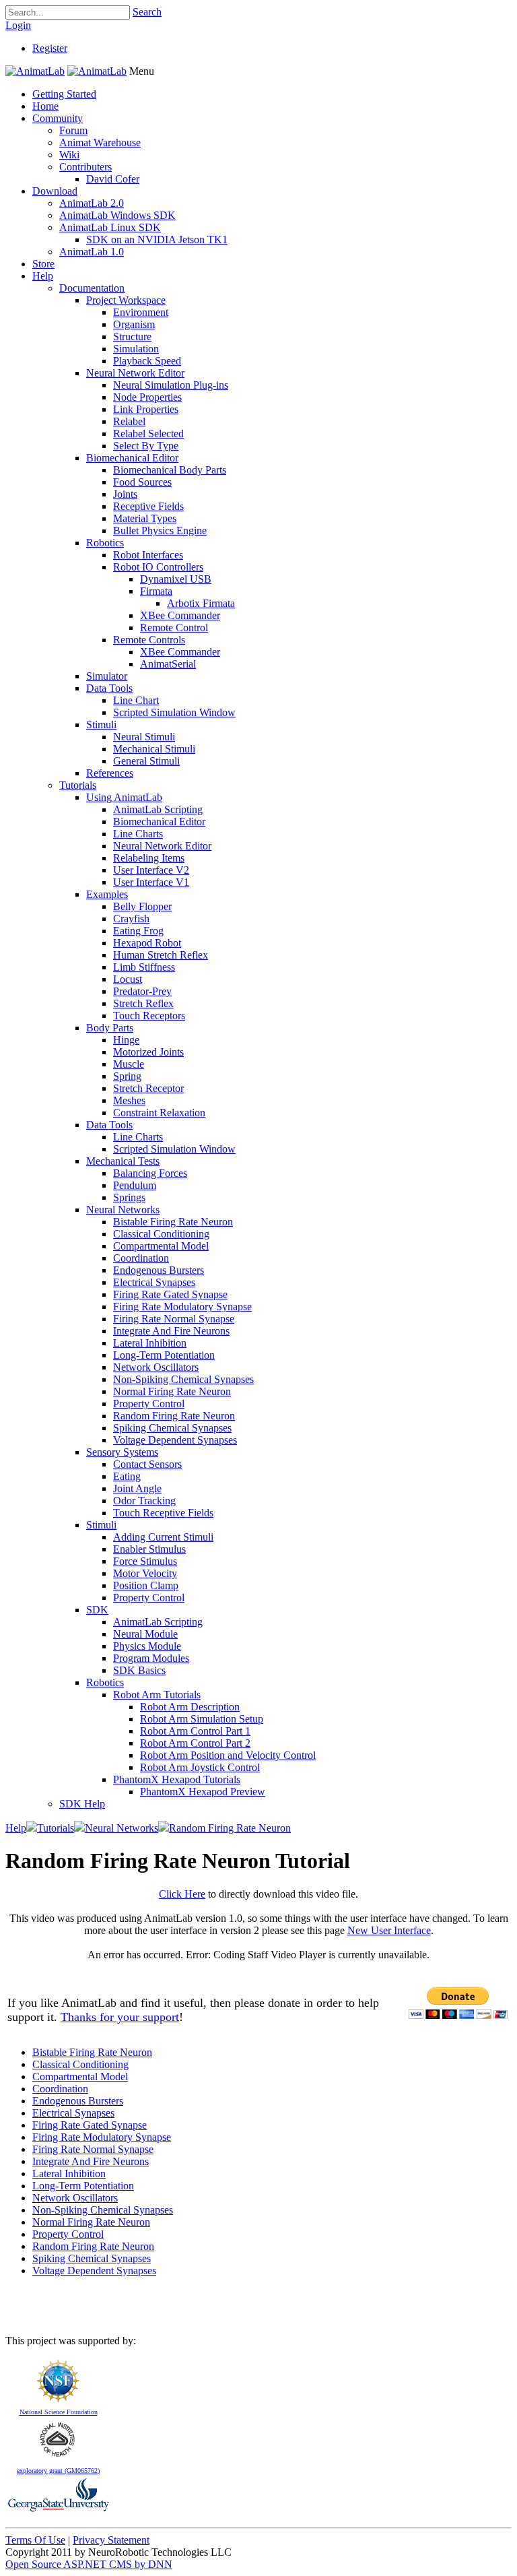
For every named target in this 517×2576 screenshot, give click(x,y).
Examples (107, 894)
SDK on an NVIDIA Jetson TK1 (157, 239)
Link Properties (146, 409)
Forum (73, 130)
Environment (141, 312)
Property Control (149, 1404)
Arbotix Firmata (201, 603)
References (110, 773)
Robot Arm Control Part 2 (195, 1743)
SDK (97, 1610)
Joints (125, 494)
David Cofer (113, 179)
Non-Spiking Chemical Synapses (183, 1379)
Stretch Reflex (143, 1003)
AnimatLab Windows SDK (117, 215)
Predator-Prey (142, 991)
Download (55, 191)
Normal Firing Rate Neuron (172, 1391)
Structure (132, 336)
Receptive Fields (148, 506)
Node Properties (147, 397)
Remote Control (174, 627)
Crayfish (131, 919)
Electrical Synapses (154, 1282)
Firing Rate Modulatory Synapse (182, 1307)
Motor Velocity (145, 1573)
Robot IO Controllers (158, 567)
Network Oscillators (156, 1367)
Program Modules (151, 1658)
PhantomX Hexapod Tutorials (177, 1779)
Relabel (129, 421)
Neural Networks (123, 1210)
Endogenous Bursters (159, 1270)
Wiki (69, 155)
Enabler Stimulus (149, 1549)
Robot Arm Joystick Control (200, 1767)
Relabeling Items (149, 858)
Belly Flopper (142, 906)
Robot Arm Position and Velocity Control (228, 1755)
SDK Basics (139, 1670)
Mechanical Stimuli (154, 749)
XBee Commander (180, 615)
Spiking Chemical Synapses (172, 1428)
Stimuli (101, 724)
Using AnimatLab (124, 797)
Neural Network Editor (135, 373)
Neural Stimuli (144, 737)
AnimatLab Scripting (158, 809)
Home (45, 106)
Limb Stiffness (144, 967)
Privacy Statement (111, 2540)
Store (43, 264)
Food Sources (142, 482)
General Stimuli (146, 761)
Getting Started (64, 94)
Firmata (156, 591)
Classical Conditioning (161, 1234)
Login (18, 25)
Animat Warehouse (100, 142)
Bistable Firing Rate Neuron (173, 1222)
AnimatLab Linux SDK (110, 227)
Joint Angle (137, 1488)
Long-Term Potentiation (164, 1355)
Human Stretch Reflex (161, 955)
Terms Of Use (35, 2540)
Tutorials (78, 785)
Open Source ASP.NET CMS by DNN (89, 2564)
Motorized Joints (148, 1052)
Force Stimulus (145, 1561)
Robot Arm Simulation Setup (202, 1719)
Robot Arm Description (190, 1707)
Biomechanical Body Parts (170, 470)
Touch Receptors (149, 1016)
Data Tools (109, 688)
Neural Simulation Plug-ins (171, 385)
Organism (134, 324)
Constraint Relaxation (159, 1113)
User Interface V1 (151, 882)
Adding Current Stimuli (163, 1537)
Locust (128, 979)
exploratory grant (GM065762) (58, 2471)
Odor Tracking (144, 1501)
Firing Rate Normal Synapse (174, 1319)
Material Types (145, 518)
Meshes (129, 1100)
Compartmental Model (161, 1246)
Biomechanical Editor (132, 458)
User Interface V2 (151, 870)
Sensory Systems (122, 1452)
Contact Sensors (147, 1464)
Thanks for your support (120, 2017)
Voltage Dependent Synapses (175, 1440)
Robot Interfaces (148, 555)
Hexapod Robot (147, 943)
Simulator (107, 676)
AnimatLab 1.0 (92, 252)
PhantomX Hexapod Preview (203, 1792)
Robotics (105, 543)
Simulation (136, 349)
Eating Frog (138, 931)
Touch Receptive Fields (163, 1513)
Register (50, 48)
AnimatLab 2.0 (92, 203)
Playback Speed (147, 361)
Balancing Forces (150, 1173)
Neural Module (145, 1634)
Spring (127, 1076)
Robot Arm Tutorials (157, 1695)
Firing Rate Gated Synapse (170, 1294)
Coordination (141, 1258)
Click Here (182, 1894)
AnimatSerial (168, 664)
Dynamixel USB (176, 579)
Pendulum (135, 1185)
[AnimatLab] (35, 71)
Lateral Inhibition (150, 1343)
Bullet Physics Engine (160, 530)
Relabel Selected (148, 433)
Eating (127, 1476)
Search (147, 12)
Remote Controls (149, 640)
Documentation (92, 288)
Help (43, 276)
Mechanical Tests (123, 1161)
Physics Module (147, 1646)
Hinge (126, 1040)
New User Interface (389, 1930)
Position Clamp (146, 1585)
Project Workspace (126, 300)
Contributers (85, 167)
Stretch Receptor (148, 1088)
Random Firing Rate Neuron (174, 1416)
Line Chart (136, 700)
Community (58, 118)
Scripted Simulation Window (174, 712)
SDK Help (82, 1804)
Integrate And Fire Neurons (171, 1331)
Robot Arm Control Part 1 (195, 1731)
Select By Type (146, 446)
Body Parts (110, 1028)
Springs (129, 1197)
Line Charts (138, 834)
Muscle (129, 1064)
